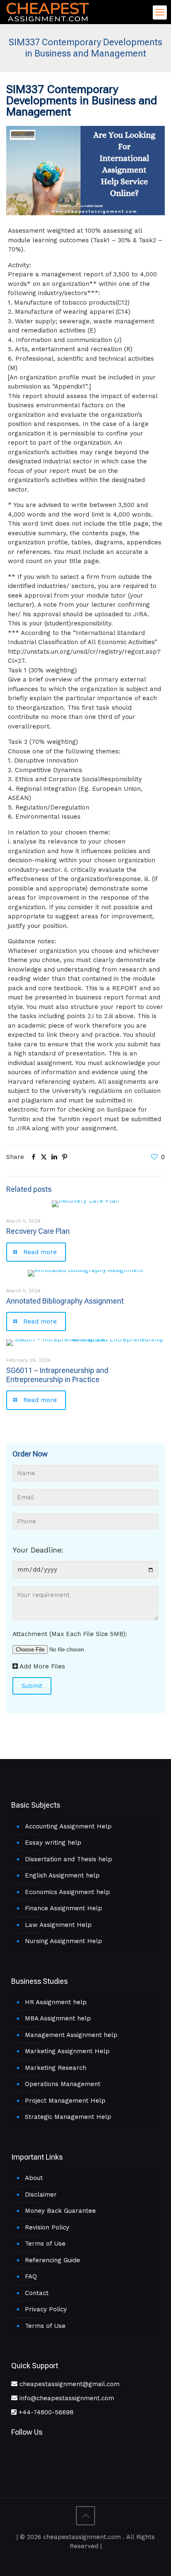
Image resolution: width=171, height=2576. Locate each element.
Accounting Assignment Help (68, 1826)
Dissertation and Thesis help (68, 1859)
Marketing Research (56, 2068)
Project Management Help (65, 2101)
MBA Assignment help (58, 2018)
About (34, 2178)
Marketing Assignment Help (67, 2051)
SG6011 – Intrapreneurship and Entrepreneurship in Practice (57, 1375)
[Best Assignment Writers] (48, 11)
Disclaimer (41, 2195)
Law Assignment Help (58, 1925)
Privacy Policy (46, 2309)
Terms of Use (45, 2244)
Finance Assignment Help (64, 1908)
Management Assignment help (71, 2035)
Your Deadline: (38, 1550)
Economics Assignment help (67, 1892)
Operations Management (63, 2084)
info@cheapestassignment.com (66, 2398)
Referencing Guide (53, 2260)
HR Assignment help (56, 2002)
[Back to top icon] (85, 2516)
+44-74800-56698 (45, 2412)
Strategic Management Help (68, 2117)
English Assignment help (62, 1875)
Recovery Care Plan (38, 1231)
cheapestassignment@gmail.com (68, 2384)
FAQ (31, 2276)
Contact (37, 2293)
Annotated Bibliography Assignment (65, 1301)
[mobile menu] (160, 12)
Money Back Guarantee (60, 2211)
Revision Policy (47, 2227)
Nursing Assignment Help (64, 1941)
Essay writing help (53, 1843)
